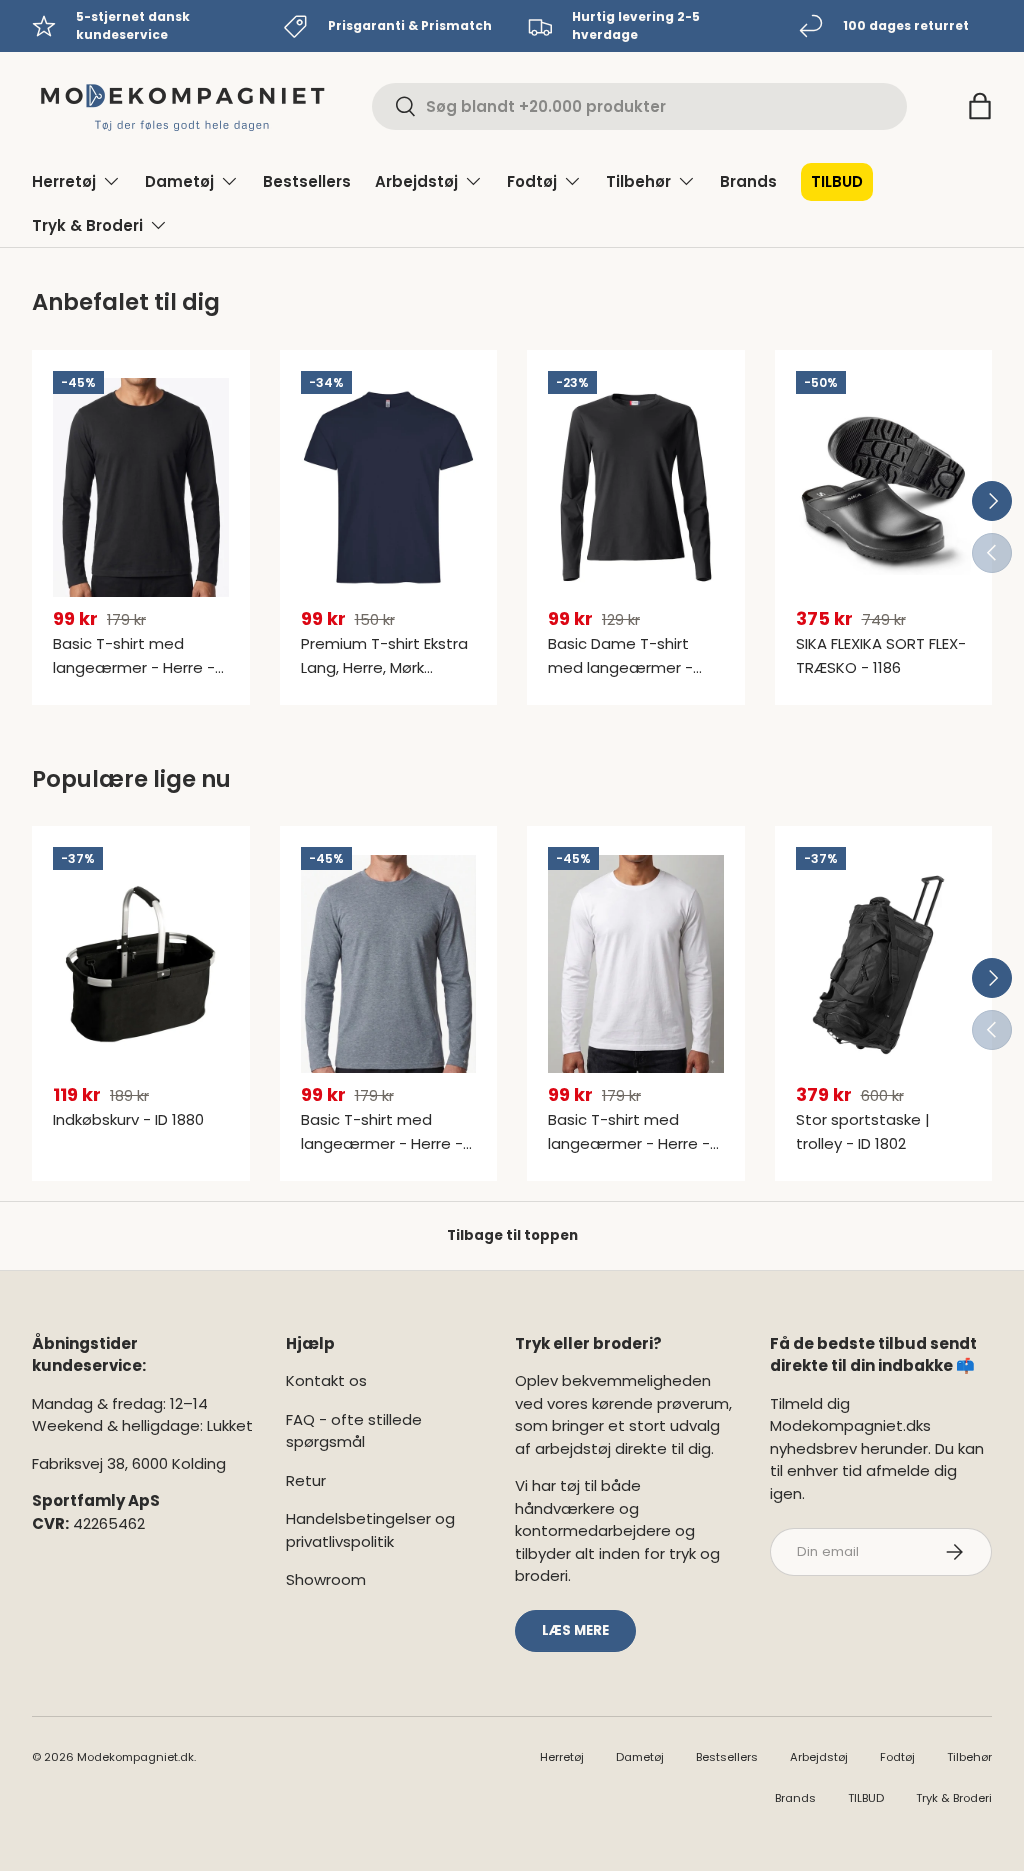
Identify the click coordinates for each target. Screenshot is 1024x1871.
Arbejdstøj (819, 1757)
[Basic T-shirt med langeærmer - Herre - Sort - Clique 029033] (141, 488)
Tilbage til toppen (512, 1235)
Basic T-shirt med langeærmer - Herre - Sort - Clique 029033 (134, 667)
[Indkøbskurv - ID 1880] (141, 964)
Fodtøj (897, 1757)
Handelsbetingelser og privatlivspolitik (370, 1530)
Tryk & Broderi (954, 1798)
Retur (306, 1480)
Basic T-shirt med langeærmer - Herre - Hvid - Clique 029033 (629, 1143)
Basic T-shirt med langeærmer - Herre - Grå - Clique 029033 (382, 1143)
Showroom (326, 1579)
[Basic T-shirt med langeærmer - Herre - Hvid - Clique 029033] (636, 964)
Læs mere (575, 1630)
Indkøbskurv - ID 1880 (128, 1119)
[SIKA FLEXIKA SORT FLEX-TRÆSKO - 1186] (884, 488)
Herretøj (562, 1757)
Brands (748, 181)
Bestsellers (307, 181)
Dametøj (640, 1757)
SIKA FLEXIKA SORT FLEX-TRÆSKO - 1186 (881, 655)
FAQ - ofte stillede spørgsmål (354, 1431)
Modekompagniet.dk (135, 1757)
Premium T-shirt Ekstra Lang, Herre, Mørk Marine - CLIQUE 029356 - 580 (387, 679)
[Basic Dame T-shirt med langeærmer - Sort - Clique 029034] (636, 488)
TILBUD (837, 181)
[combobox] (639, 106)
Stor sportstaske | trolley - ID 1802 (863, 1131)
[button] (980, 106)
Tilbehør (969, 1757)
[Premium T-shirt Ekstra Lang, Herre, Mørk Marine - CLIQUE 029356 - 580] (389, 488)
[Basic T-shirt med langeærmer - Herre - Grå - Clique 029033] (389, 964)
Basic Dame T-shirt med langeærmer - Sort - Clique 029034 (624, 667)
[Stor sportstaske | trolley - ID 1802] (884, 964)
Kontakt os (326, 1380)
